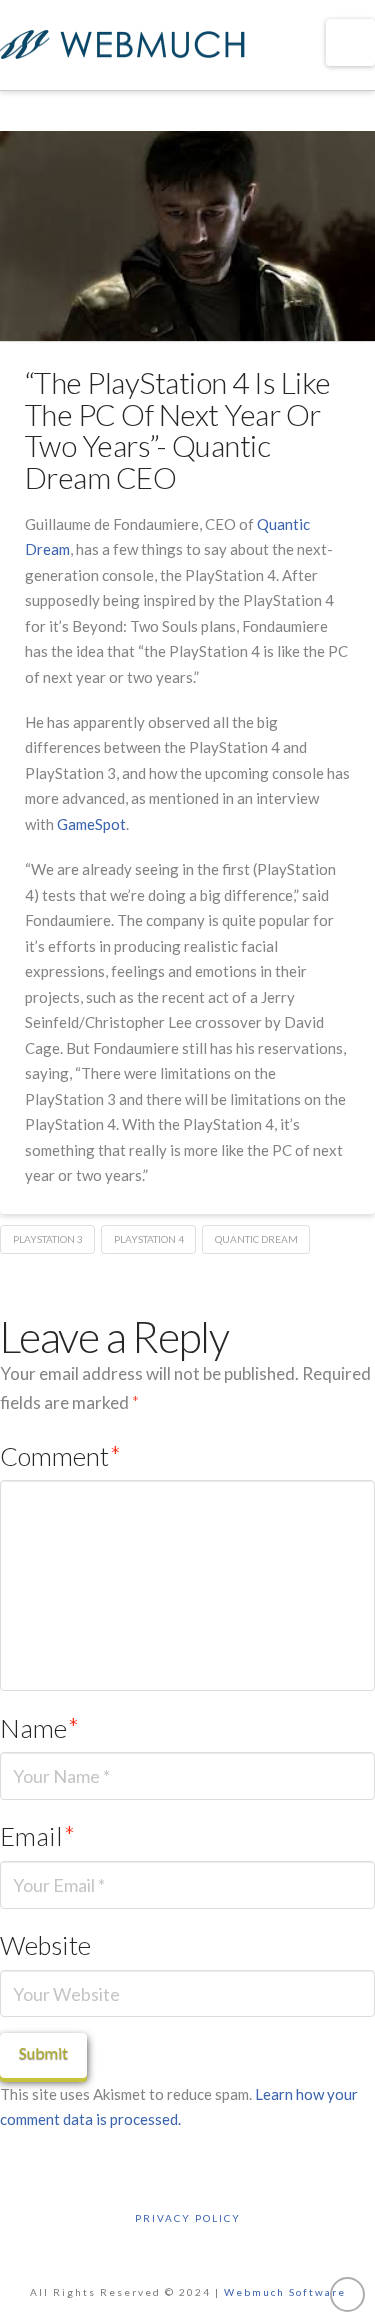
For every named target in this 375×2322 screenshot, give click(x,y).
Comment (60, 1456)
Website (45, 1945)
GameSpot (91, 824)
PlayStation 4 (149, 1239)
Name (39, 1728)
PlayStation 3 (48, 1239)
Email (37, 1836)
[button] (350, 42)
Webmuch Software (285, 2292)
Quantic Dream (256, 1239)
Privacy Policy (188, 2218)
